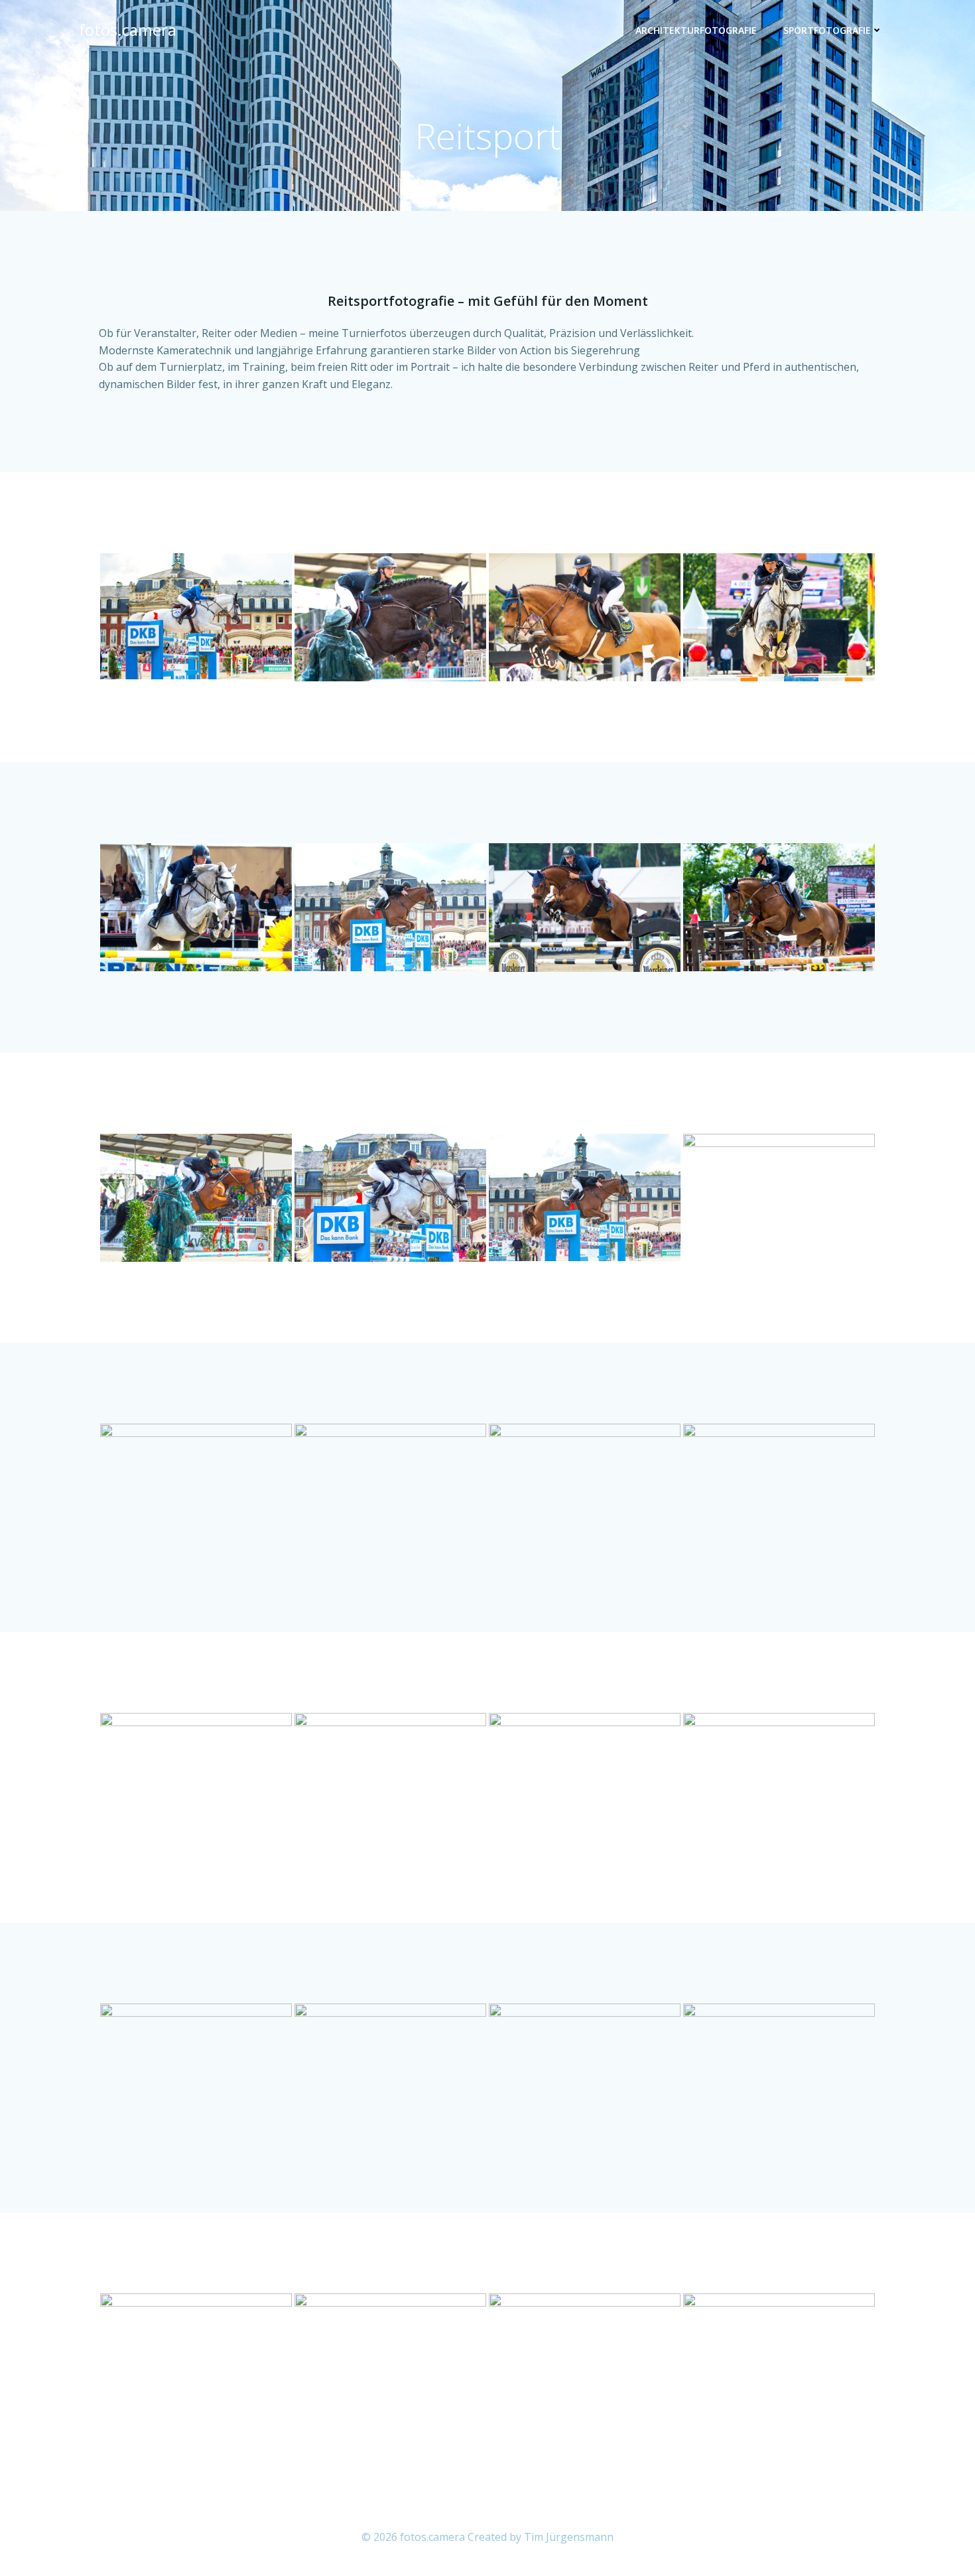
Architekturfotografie (696, 30)
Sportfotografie (827, 30)
